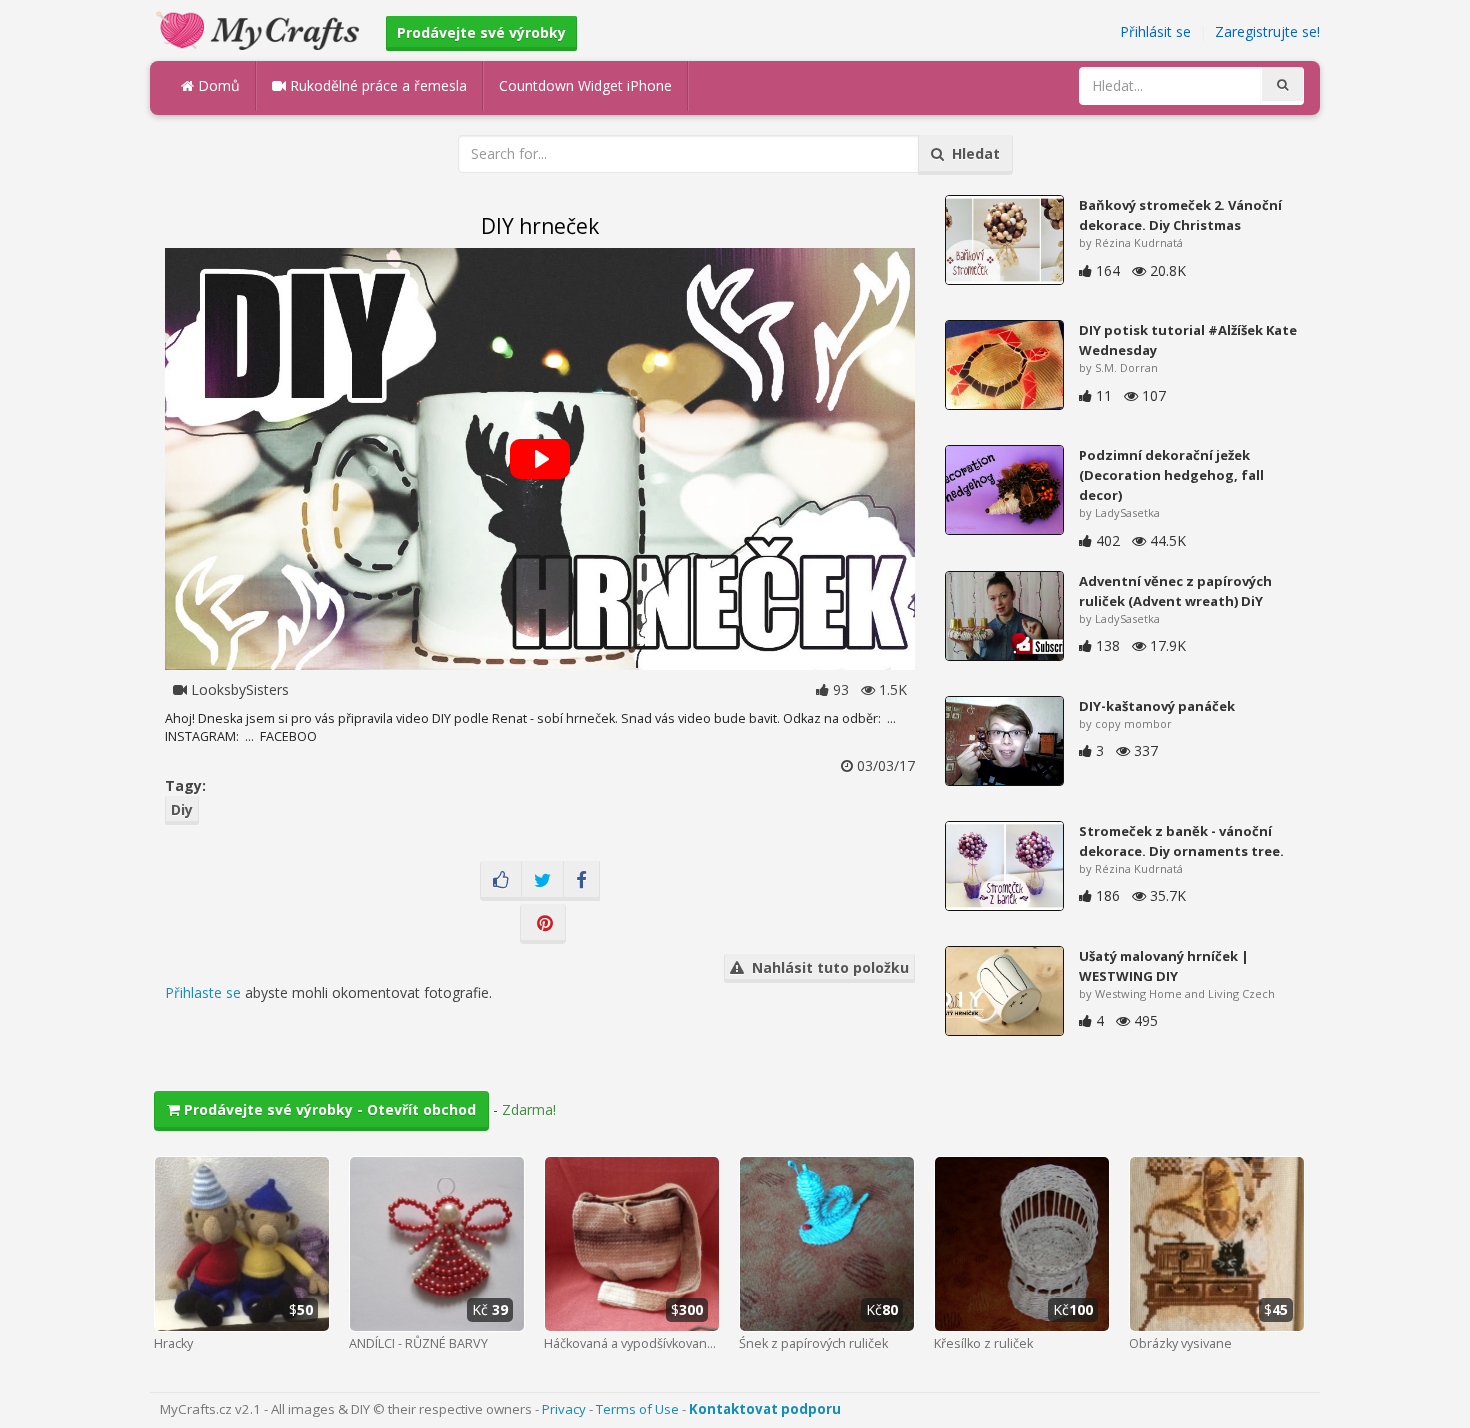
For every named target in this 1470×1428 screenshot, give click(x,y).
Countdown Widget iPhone (585, 85)
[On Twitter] (542, 881)
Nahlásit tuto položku (826, 967)
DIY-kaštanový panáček (1157, 706)
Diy (182, 809)
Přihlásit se (1155, 31)
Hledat (972, 153)
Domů (217, 85)
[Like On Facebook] (501, 881)
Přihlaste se (203, 992)
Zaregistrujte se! (1267, 31)
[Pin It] (543, 924)
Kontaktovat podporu (765, 1409)
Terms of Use (637, 1409)
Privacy (564, 1409)
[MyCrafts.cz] (260, 28)
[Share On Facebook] (581, 881)
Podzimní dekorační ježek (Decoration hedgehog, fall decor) (1171, 475)
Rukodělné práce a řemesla (376, 85)
